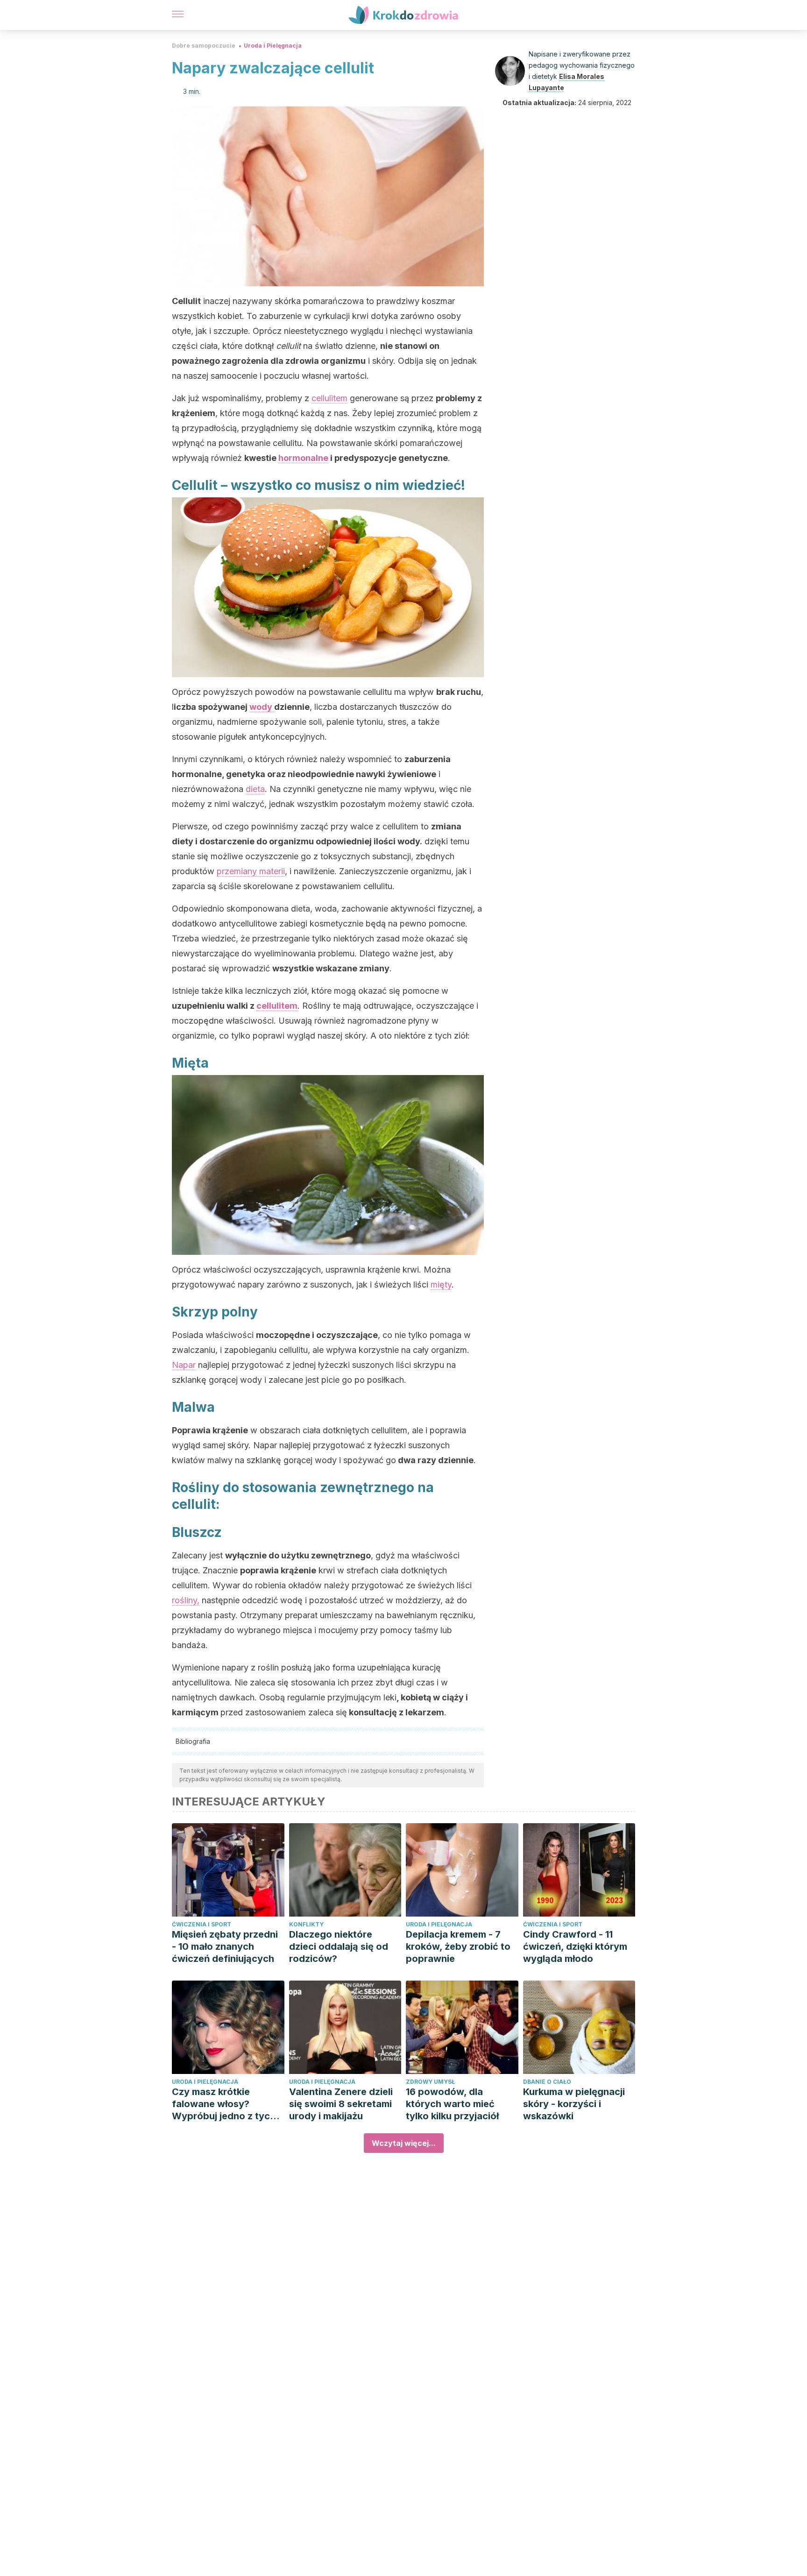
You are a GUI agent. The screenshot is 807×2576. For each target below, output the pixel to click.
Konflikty (306, 1924)
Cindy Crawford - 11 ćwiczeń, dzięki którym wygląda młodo (575, 1946)
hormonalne (303, 458)
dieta (255, 789)
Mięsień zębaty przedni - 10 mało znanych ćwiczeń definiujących (225, 1946)
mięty (441, 1284)
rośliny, (186, 1600)
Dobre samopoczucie (204, 46)
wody (262, 707)
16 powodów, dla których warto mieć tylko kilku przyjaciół (452, 2104)
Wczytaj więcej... (404, 2143)
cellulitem (329, 398)
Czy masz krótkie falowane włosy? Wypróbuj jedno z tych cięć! (224, 2104)
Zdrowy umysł (430, 2082)
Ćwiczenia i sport (202, 1924)
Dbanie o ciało (547, 2082)
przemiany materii (251, 871)
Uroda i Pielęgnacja (273, 46)
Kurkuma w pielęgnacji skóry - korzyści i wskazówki (574, 2104)
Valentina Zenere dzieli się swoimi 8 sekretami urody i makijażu (341, 2104)
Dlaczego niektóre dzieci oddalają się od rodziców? (339, 1946)
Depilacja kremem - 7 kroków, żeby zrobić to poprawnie (458, 1946)
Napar (184, 1365)
